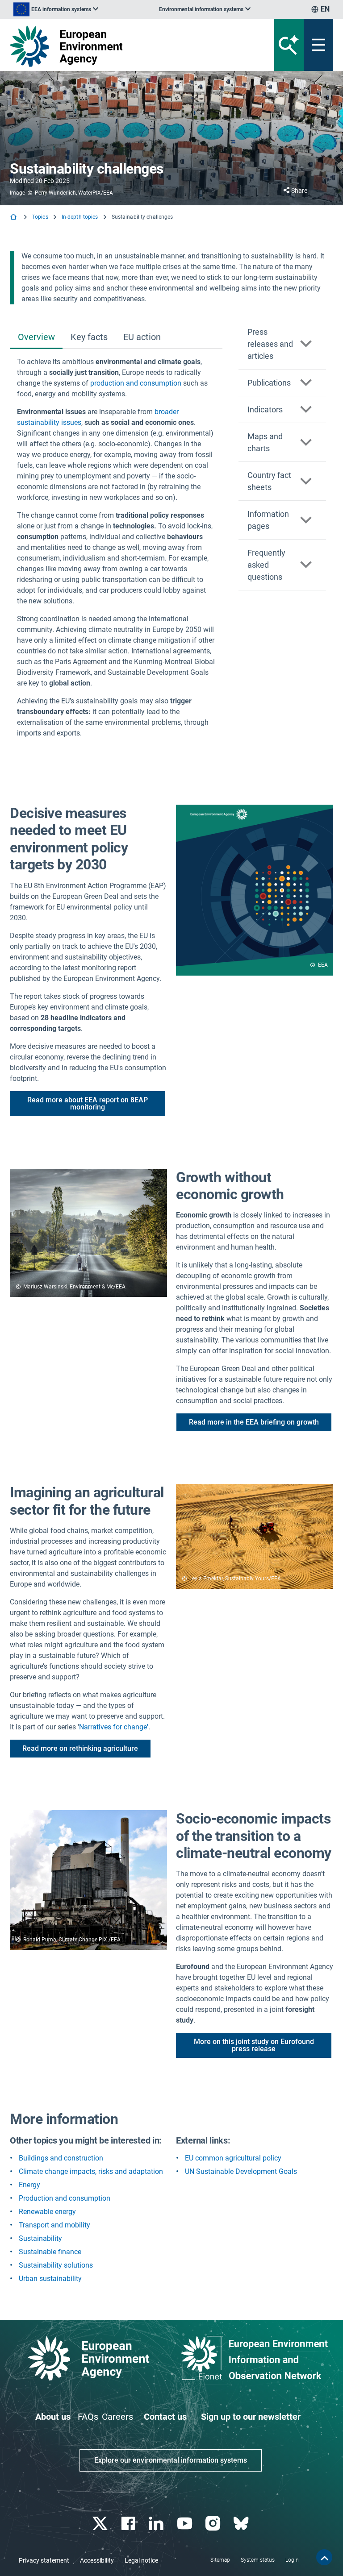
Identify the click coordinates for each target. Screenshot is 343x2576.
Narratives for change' (114, 1727)
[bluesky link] (242, 2524)
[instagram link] (214, 2524)
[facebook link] (129, 2524)
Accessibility (97, 2560)
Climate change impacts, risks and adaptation (91, 2171)
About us (53, 2417)
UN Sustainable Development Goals (241, 2171)
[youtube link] (186, 2524)
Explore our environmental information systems (171, 2460)
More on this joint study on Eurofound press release (254, 2045)
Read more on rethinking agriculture (80, 1748)
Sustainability (40, 2238)
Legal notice (141, 2560)
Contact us (165, 2417)
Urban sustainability (50, 2279)
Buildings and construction (61, 2158)
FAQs (88, 2417)
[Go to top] (324, 2557)
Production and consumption (65, 2198)
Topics (40, 217)
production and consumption (136, 383)
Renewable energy (47, 2212)
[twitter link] (101, 2524)
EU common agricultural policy (233, 2158)
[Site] (115, 46)
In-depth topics (80, 217)
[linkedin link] (157, 2524)
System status (258, 2560)
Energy (29, 2185)
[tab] (36, 338)
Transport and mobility (54, 2225)
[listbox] (56, 9)
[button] (282, 344)
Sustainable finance (50, 2252)
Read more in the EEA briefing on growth (254, 1422)
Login (292, 2560)
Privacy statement (44, 2560)
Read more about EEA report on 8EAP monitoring (88, 1103)
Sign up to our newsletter (251, 2417)
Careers (117, 2417)
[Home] (14, 218)
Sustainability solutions (56, 2265)
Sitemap (220, 2560)
